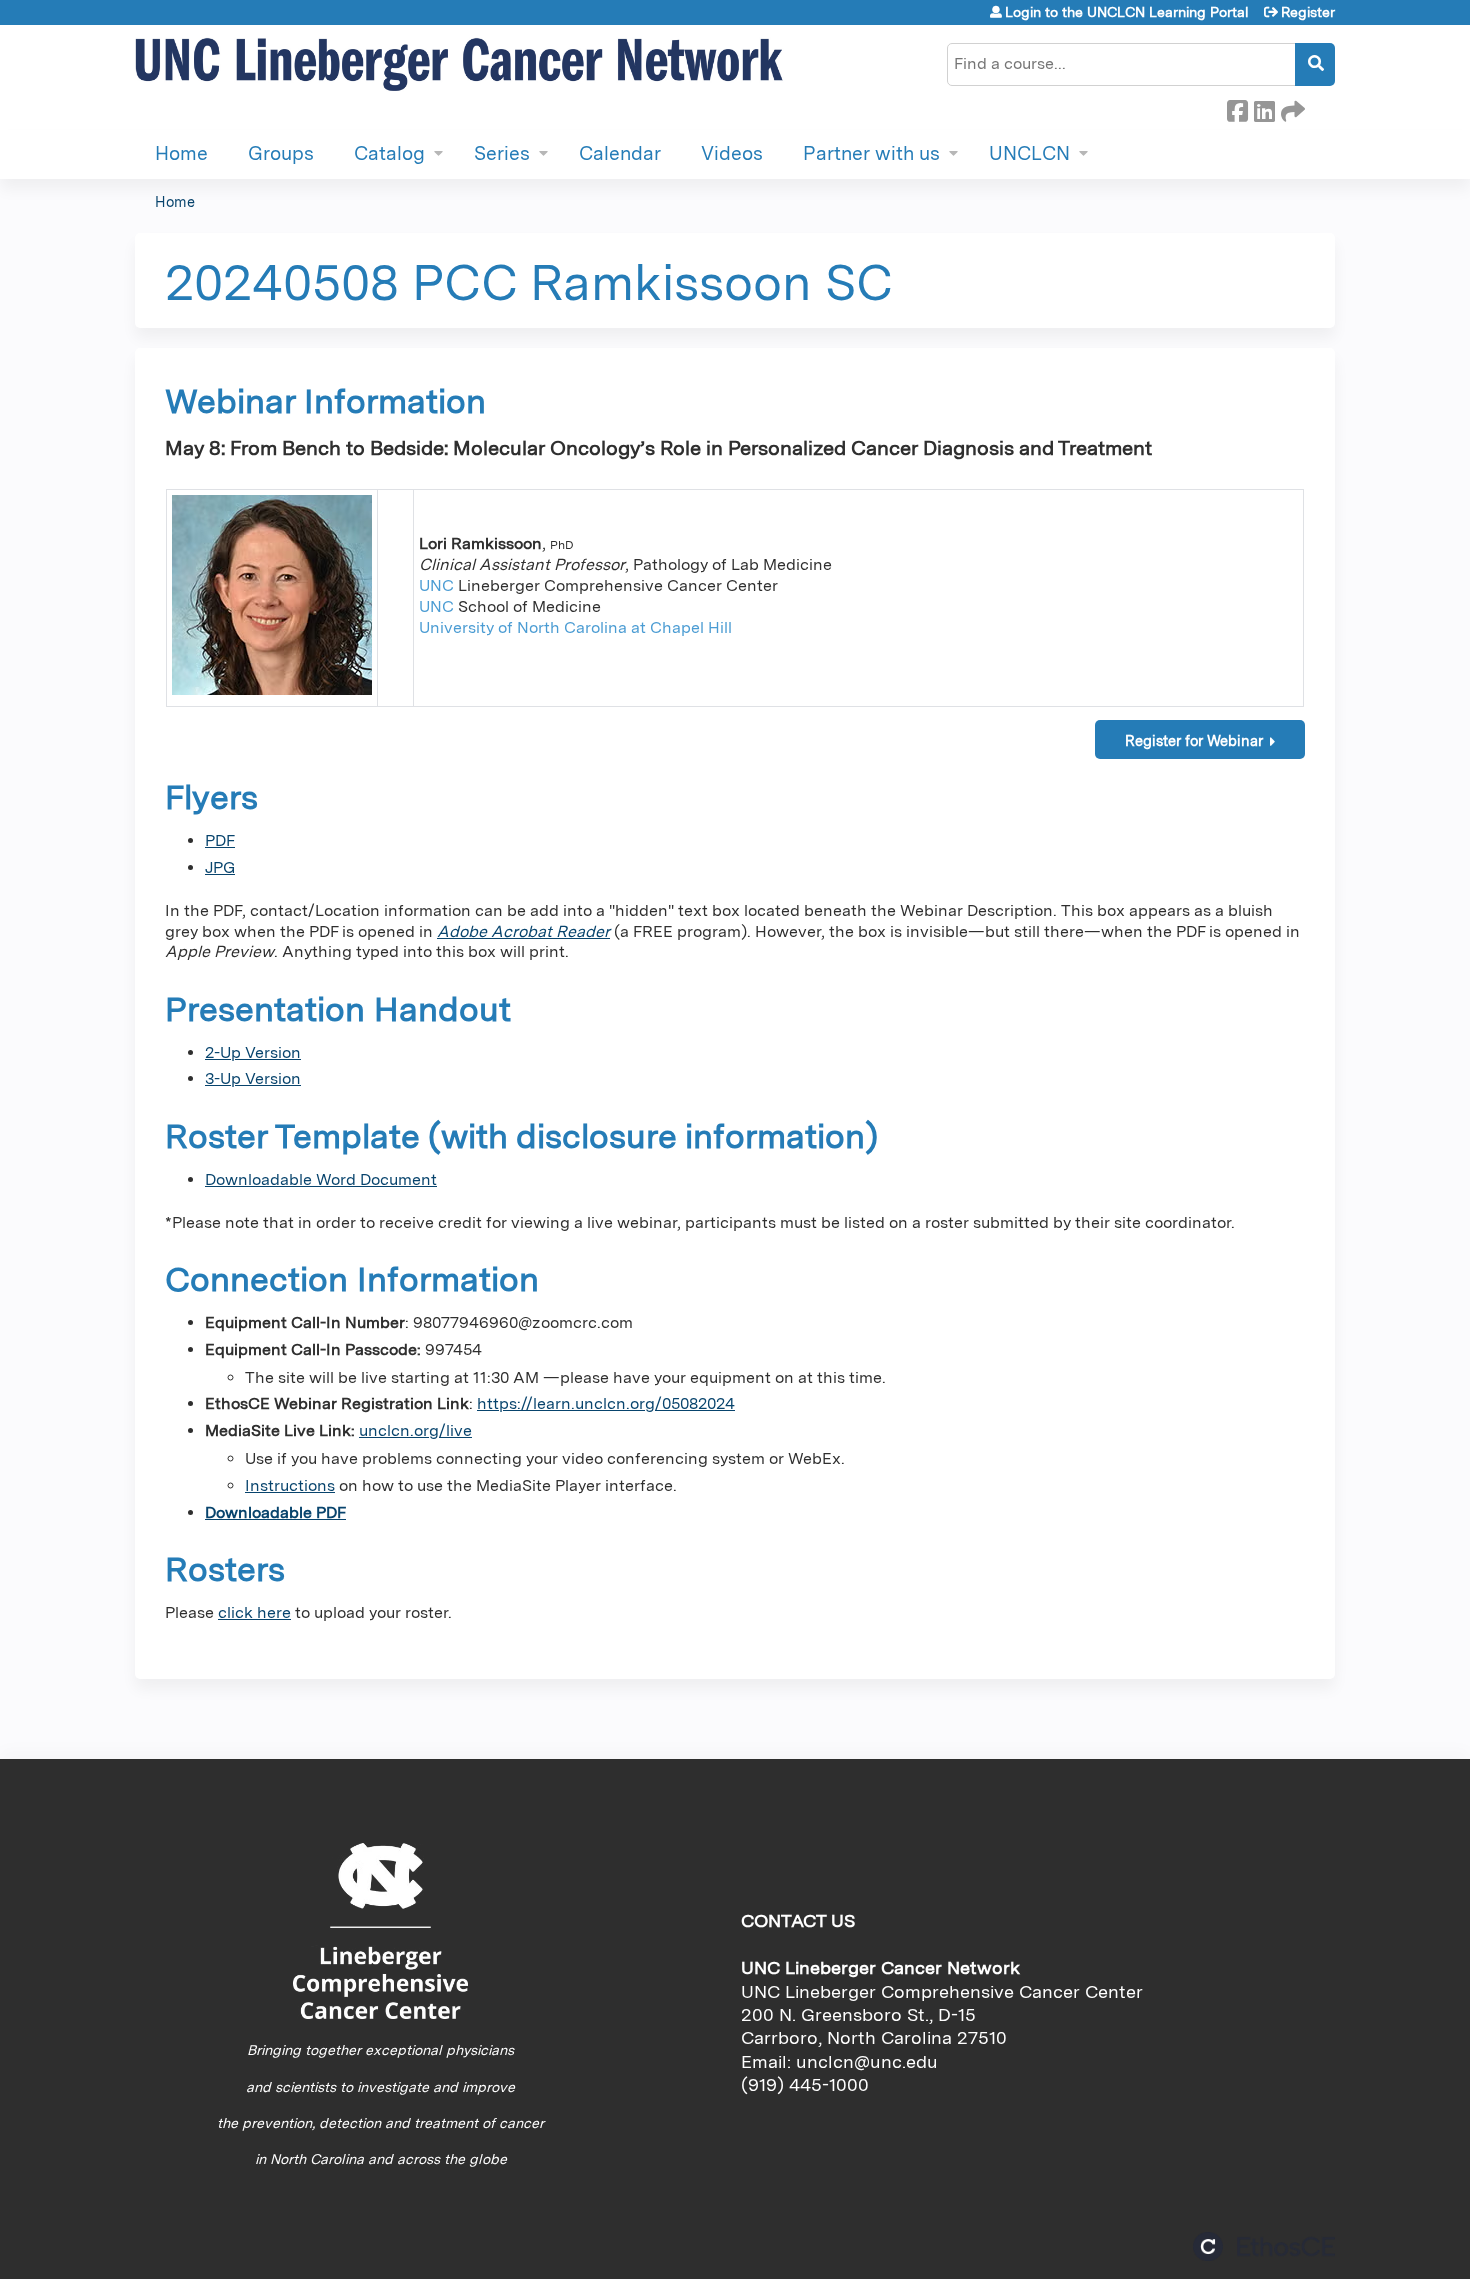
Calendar (620, 153)
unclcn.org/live (415, 1430)
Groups (281, 153)
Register (1308, 12)
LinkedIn (1264, 108)
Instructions (290, 1485)
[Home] (460, 65)
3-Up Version (253, 1078)
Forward (1291, 108)
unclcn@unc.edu (867, 2061)
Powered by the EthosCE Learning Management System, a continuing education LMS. (1264, 2246)
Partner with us (871, 153)
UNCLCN (1029, 153)
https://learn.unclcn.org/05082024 (606, 1403)
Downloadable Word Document (321, 1179)
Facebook (1237, 108)
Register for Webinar (1194, 740)
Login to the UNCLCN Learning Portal (1127, 12)
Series (502, 153)
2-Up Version (253, 1052)
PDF (220, 840)
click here (254, 1612)
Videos (732, 153)
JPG (220, 867)
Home (181, 153)
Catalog (389, 153)
